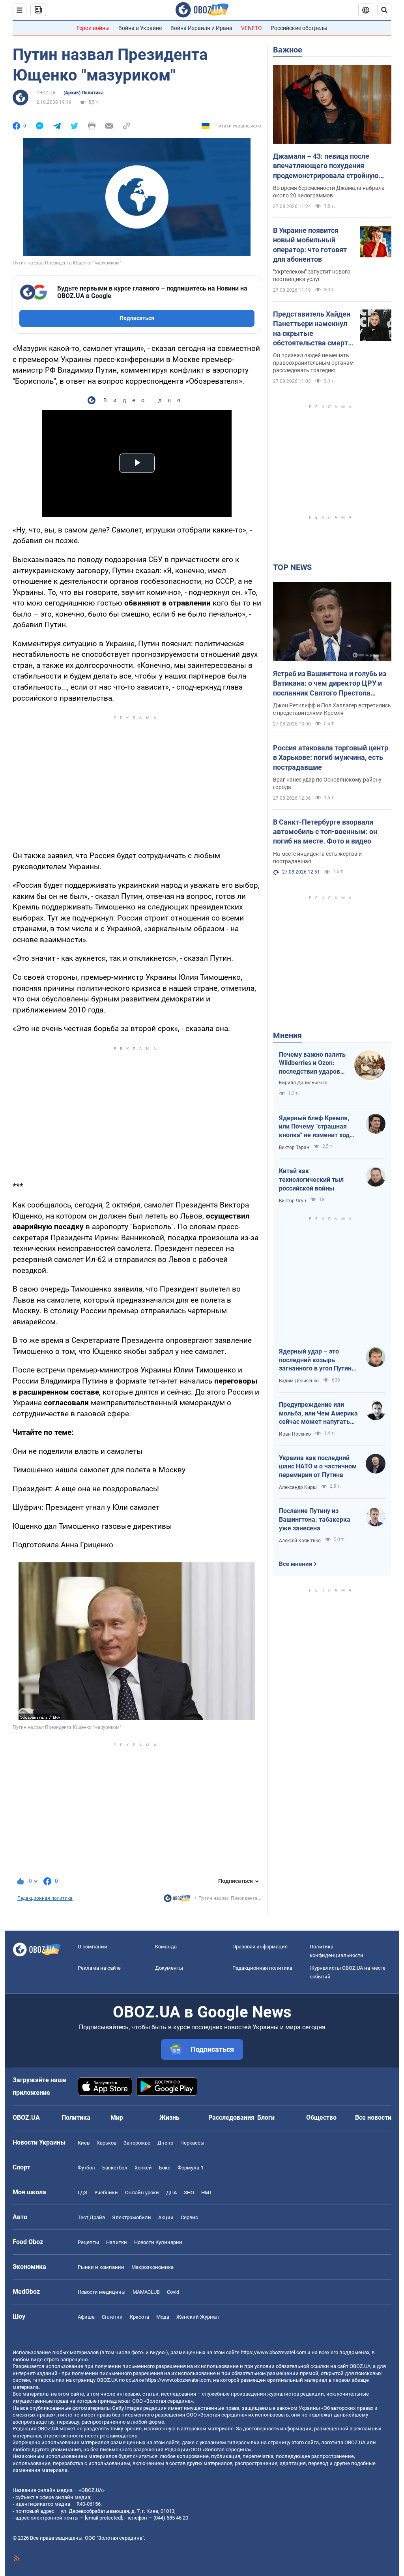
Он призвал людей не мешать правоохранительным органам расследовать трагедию (313, 363)
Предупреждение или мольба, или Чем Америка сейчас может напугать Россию (318, 1414)
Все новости (373, 2118)
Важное (288, 50)
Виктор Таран (294, 1147)
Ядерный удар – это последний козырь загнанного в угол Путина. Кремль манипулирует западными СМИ (318, 1360)
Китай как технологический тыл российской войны (311, 1179)
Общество (321, 2118)
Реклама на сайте (99, 1968)
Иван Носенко (295, 1434)
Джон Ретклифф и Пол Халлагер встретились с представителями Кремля (332, 709)
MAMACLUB (146, 2292)
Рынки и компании (101, 2267)
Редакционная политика (45, 1898)
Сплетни (112, 2317)
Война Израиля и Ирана (201, 28)
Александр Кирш (298, 1487)
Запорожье (137, 2143)
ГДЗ (82, 2193)
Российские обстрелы (299, 28)
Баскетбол (115, 2168)
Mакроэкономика (152, 2267)
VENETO (252, 28)
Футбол (86, 2168)
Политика (76, 2118)
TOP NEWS (292, 567)
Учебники (106, 2193)
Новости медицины (102, 2292)
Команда (166, 1947)
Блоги (266, 2118)
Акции (166, 2217)
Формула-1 (191, 2168)
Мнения (287, 1035)
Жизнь (169, 2118)
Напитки (117, 2242)
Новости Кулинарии (158, 2242)
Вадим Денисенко (299, 1381)
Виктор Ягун (293, 1201)
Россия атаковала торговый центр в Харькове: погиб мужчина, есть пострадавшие (331, 757)
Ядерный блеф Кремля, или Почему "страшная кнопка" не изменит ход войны (314, 1127)
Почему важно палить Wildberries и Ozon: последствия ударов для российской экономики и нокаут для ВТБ (312, 1063)
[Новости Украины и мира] (177, 1900)
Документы (169, 1968)
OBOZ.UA (46, 93)
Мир (117, 2118)
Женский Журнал (198, 2317)
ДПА (171, 2193)
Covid (173, 2292)
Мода (163, 2317)
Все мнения (296, 1564)
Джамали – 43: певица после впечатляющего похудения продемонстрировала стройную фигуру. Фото (326, 166)
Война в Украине (140, 28)
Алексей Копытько (300, 1541)
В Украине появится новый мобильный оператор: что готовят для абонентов (310, 245)
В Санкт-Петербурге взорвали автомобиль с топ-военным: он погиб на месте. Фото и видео (325, 832)
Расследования (231, 2118)
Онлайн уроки (142, 2193)
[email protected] (103, 2518)
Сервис (189, 2217)
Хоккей (143, 2168)
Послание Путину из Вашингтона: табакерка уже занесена (315, 1519)
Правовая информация (260, 1947)
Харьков (107, 2143)
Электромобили (132, 2217)
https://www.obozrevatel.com (273, 2352)
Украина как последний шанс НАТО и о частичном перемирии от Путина (318, 1466)
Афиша (86, 2317)
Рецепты (88, 2242)
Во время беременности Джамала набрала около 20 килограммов (329, 192)
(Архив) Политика (83, 93)
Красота (139, 2317)
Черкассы (192, 2143)
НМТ (207, 2193)
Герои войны (93, 28)
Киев (84, 2143)
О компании (93, 1947)
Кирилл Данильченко (303, 1083)
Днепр (165, 2143)
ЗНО (189, 2193)
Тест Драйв (91, 2217)
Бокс (165, 2168)
